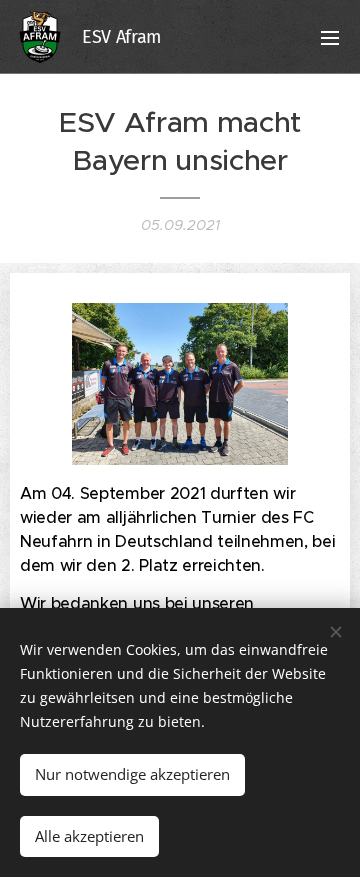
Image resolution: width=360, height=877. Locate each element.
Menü (330, 37)
